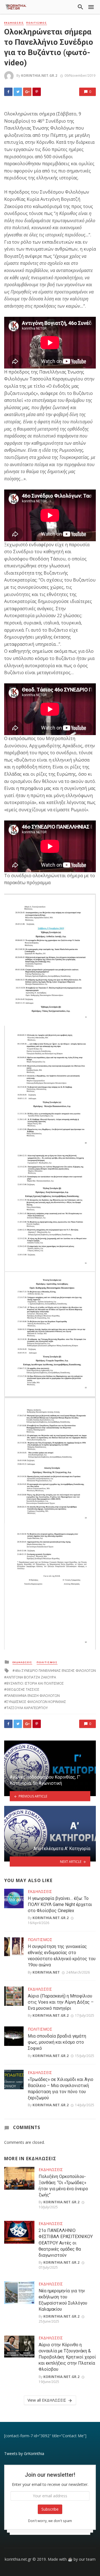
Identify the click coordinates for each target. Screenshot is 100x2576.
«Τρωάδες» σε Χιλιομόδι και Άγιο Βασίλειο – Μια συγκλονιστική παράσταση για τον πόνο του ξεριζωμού (61, 2089)
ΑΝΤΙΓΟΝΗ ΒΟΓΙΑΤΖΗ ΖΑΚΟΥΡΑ (31, 1677)
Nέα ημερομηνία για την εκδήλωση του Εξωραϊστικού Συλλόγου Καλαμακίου (63, 2300)
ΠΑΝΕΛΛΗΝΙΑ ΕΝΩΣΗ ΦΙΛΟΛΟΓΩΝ (33, 1696)
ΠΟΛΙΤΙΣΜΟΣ (37, 23)
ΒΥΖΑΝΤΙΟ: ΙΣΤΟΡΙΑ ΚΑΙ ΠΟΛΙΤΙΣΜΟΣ (35, 1683)
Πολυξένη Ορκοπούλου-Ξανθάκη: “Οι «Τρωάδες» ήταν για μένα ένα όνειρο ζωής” (63, 2186)
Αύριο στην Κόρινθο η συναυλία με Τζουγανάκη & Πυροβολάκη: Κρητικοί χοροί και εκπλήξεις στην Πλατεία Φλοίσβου (67, 2357)
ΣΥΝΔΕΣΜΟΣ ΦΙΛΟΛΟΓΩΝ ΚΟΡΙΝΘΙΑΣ (36, 1702)
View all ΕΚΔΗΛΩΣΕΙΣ (47, 2400)
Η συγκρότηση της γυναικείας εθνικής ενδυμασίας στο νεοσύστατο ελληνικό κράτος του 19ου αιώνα (62, 1956)
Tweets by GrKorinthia (24, 2453)
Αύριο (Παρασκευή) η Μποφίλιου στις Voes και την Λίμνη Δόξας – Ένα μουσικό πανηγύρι (61, 2002)
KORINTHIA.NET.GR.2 (39, 76)
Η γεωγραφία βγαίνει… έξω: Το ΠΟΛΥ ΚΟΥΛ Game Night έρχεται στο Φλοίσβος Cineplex (60, 1904)
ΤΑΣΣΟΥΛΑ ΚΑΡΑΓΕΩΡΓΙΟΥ (27, 1708)
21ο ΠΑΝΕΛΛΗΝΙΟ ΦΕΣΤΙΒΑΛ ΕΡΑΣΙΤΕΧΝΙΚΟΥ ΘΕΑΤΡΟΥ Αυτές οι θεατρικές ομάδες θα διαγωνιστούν (66, 2243)
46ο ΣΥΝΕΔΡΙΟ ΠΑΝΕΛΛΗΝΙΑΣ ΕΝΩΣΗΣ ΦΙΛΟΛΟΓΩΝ (55, 1671)
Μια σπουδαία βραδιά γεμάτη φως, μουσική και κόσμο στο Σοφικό (57, 2042)
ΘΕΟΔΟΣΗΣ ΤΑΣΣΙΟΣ (23, 1689)
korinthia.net (46, 1972)
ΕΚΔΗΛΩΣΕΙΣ (14, 23)
